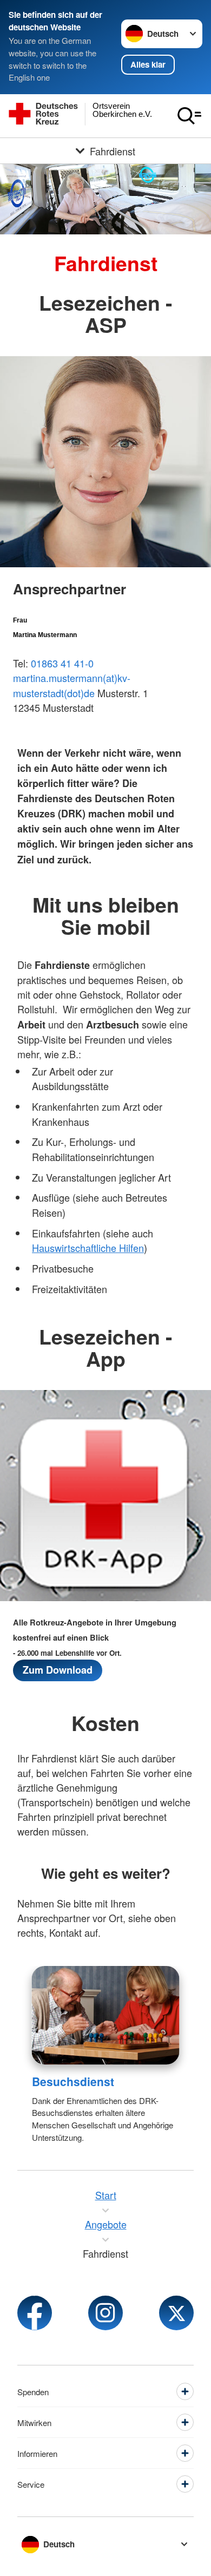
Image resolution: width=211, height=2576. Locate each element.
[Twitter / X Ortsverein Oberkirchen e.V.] (176, 2313)
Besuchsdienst (73, 2081)
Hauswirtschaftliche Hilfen (88, 1248)
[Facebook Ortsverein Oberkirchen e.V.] (35, 2313)
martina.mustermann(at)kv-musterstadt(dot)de (72, 685)
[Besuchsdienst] (106, 2015)
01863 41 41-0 (62, 663)
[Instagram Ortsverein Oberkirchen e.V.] (105, 2313)
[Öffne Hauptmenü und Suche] (189, 116)
